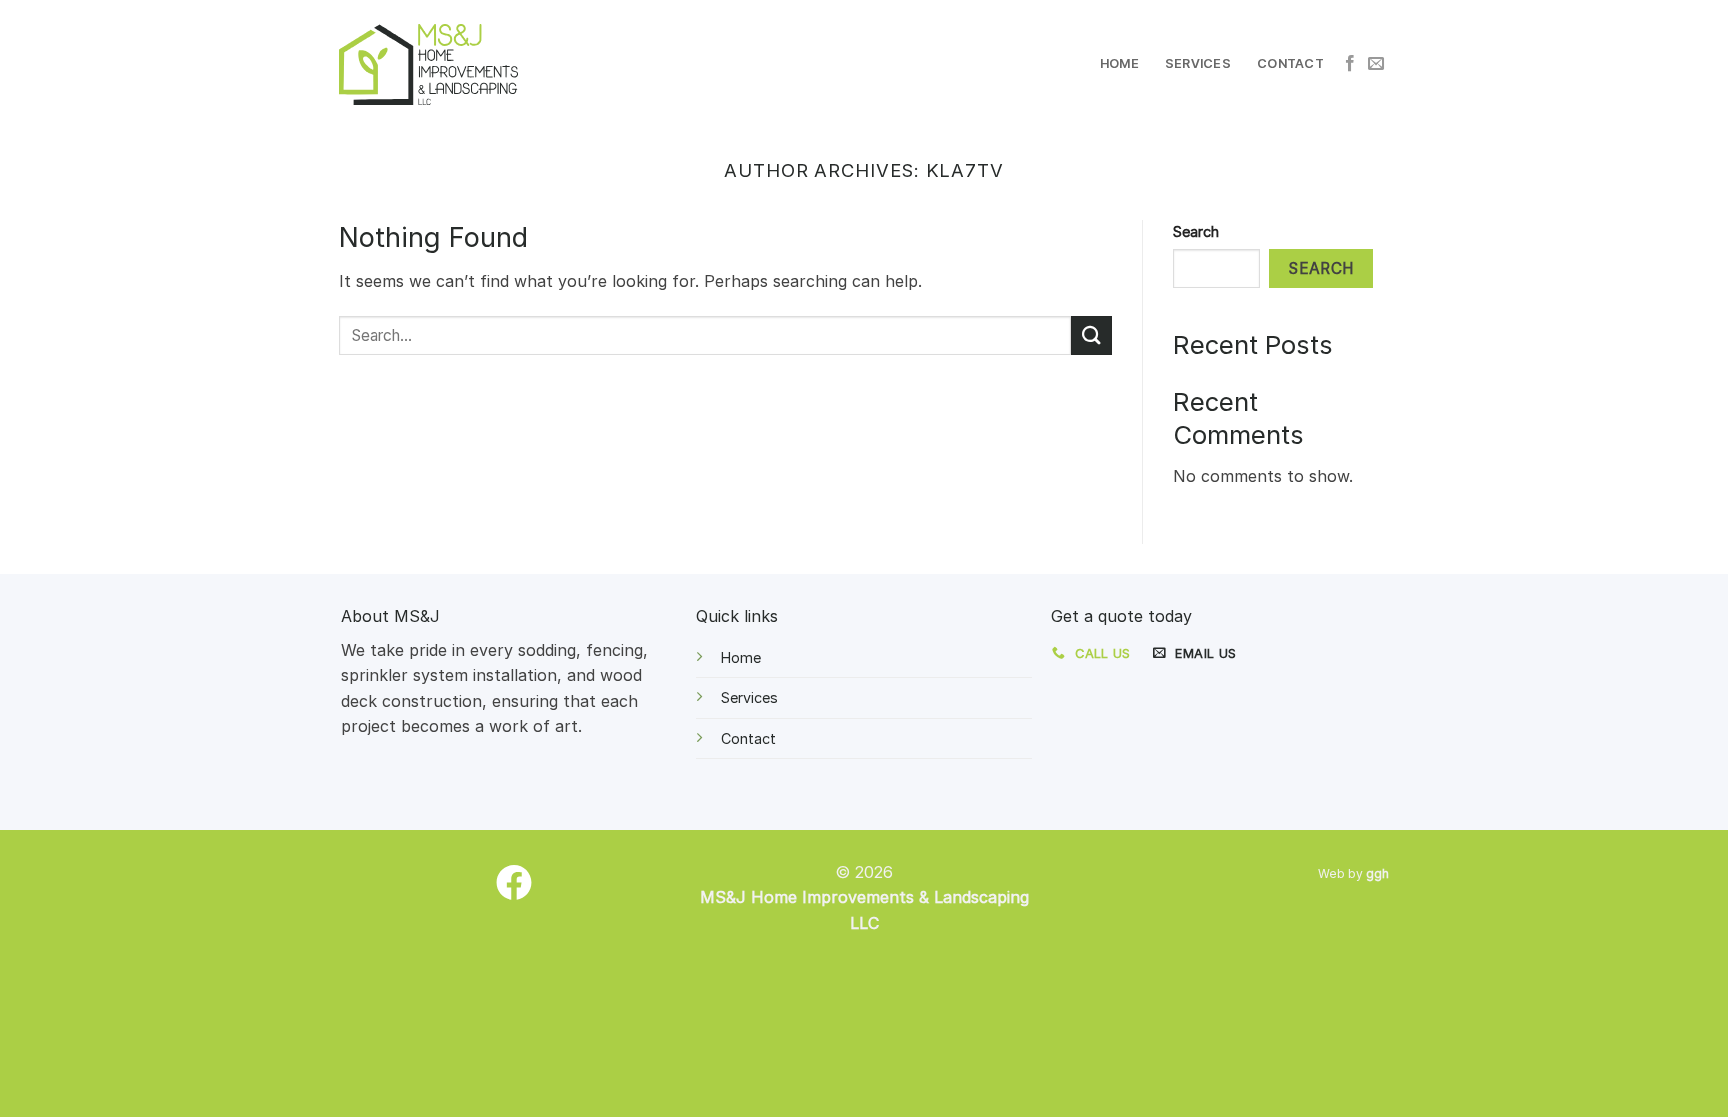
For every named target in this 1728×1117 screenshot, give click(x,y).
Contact (1290, 63)
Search (1196, 231)
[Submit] (1091, 335)
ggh (1377, 873)
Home (1119, 63)
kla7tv (965, 170)
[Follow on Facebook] (1350, 64)
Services (1198, 63)
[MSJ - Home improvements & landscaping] (428, 64)
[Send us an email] (1376, 64)
